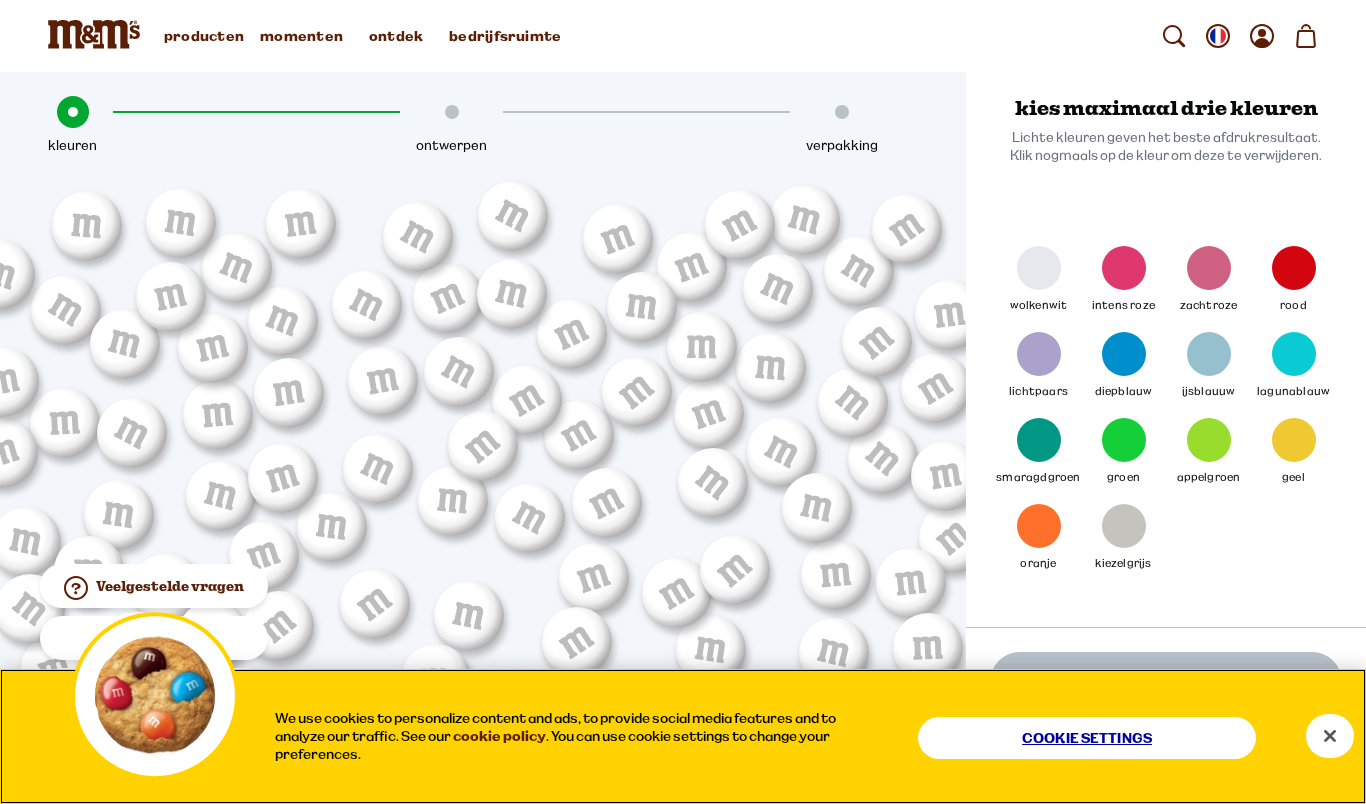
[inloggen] (1262, 36)
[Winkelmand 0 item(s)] (1306, 36)
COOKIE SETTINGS (1087, 738)
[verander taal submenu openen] (1218, 36)
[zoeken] (1174, 36)
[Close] (1330, 736)
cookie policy (499, 736)
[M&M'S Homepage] (98, 36)
